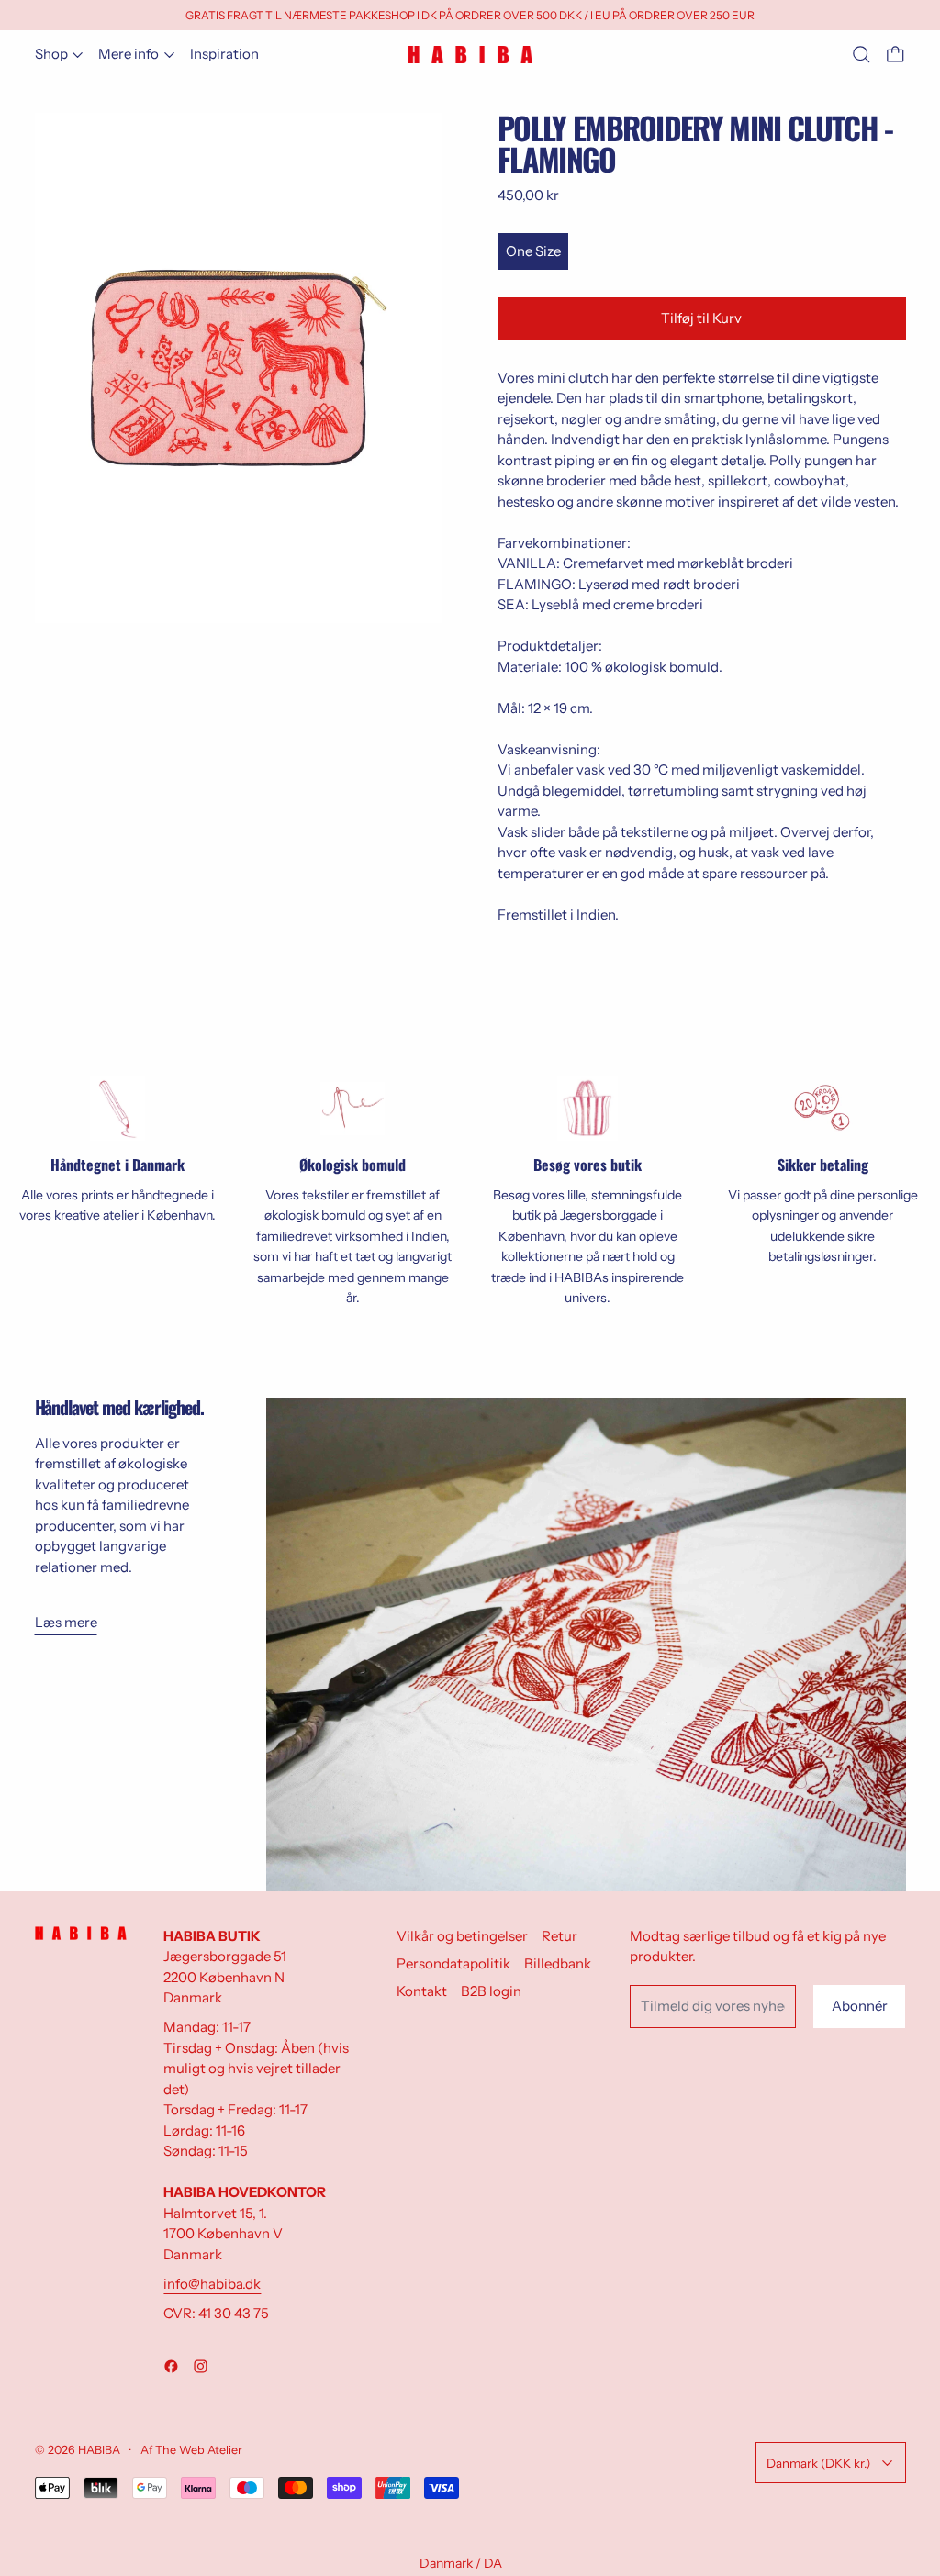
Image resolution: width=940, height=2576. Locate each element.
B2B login (491, 1991)
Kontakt (422, 1991)
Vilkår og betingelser (462, 1936)
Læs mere (66, 1622)
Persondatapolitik (453, 1963)
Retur (560, 1936)
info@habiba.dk (212, 2284)
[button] (862, 55)
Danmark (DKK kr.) (818, 2463)
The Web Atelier (199, 2450)
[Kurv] (895, 55)
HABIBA (99, 2450)
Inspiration (224, 54)
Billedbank (558, 1963)
